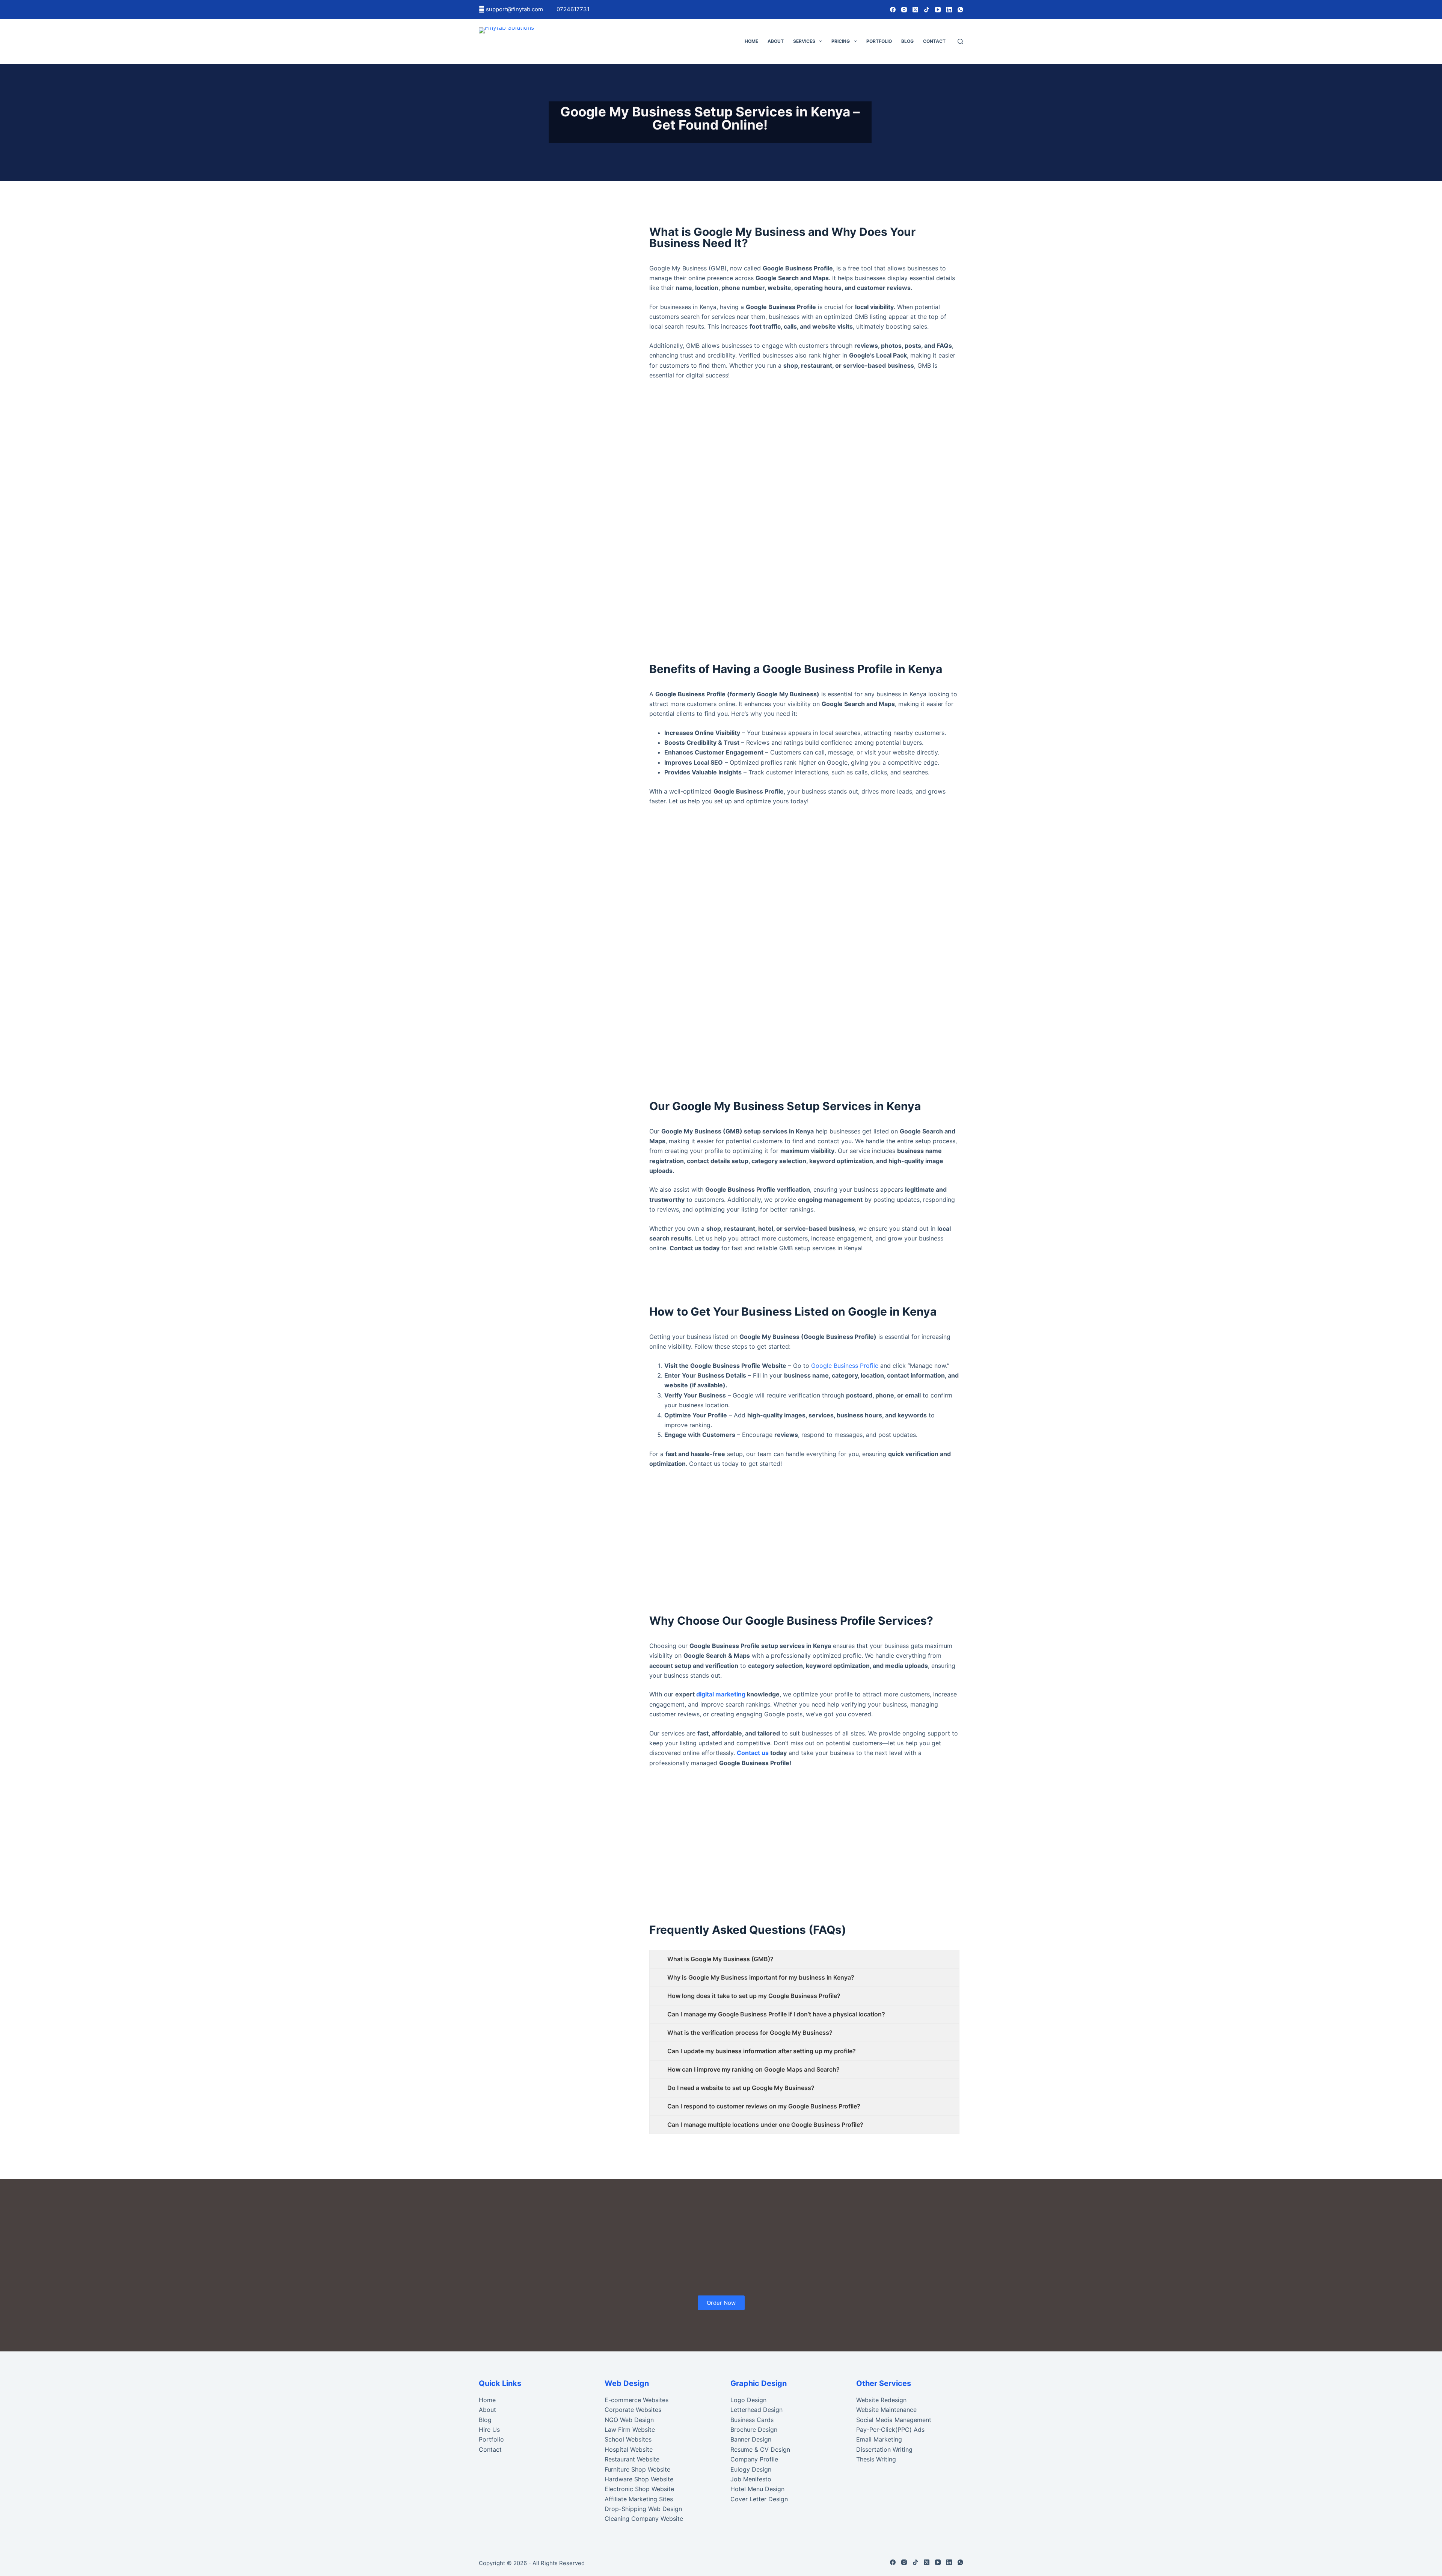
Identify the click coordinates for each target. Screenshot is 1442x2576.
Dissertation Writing (884, 2449)
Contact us (753, 1753)
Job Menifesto (751, 2479)
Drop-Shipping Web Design (643, 2509)
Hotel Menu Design (757, 2489)
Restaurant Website (632, 2459)
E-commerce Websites (637, 2400)
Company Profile (754, 2459)
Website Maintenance (886, 2410)
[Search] (960, 41)
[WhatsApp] (960, 10)
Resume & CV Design (760, 2449)
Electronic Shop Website (639, 2489)
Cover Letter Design (759, 2499)
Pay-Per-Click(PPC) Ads (890, 2430)
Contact (934, 41)
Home (751, 41)
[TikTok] (927, 10)
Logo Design (748, 2400)
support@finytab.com (515, 9)
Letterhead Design (756, 2410)
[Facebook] (893, 10)
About (776, 41)
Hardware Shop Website (639, 2479)
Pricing (841, 41)
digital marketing (721, 1694)
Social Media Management (894, 2420)
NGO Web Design (629, 2420)
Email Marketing (879, 2439)
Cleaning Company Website (644, 2519)
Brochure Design (754, 2430)
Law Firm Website (630, 2430)
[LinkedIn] (949, 10)
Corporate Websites (633, 2410)
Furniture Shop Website (637, 2469)
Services (804, 41)
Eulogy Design (751, 2469)
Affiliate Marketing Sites (639, 2499)
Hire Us (489, 2430)
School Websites (628, 2439)
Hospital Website (629, 2449)
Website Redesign (881, 2400)
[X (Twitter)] (915, 10)
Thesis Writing (876, 2459)
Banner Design (751, 2439)
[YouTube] (938, 10)
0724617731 (573, 9)
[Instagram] (904, 10)
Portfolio (879, 41)
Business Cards (752, 2420)
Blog (907, 41)
